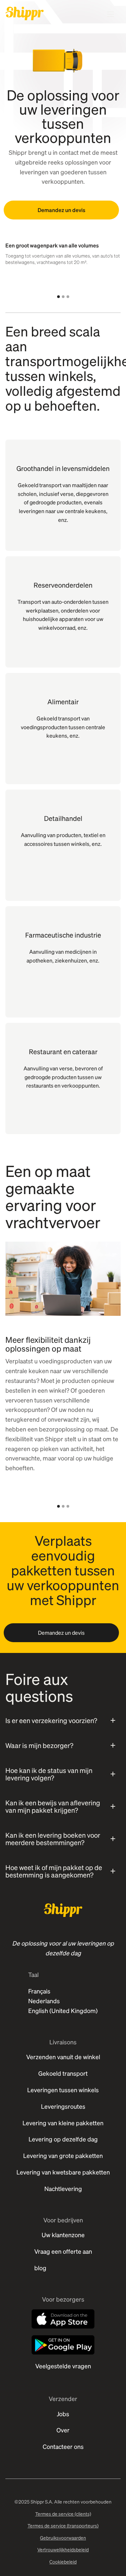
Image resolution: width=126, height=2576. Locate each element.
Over (63, 2430)
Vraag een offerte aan (63, 2251)
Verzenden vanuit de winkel (63, 2057)
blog (40, 2268)
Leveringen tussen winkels (63, 2090)
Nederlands (44, 2001)
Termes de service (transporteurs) (63, 2525)
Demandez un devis (61, 210)
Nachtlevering (63, 2188)
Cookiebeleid (63, 2562)
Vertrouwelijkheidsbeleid (63, 2549)
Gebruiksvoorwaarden (63, 2538)
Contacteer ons (63, 2446)
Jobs (63, 2414)
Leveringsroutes (63, 2106)
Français (39, 1991)
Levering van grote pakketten (63, 2155)
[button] (58, 297)
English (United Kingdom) (63, 2010)
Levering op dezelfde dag (63, 2139)
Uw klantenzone (63, 2235)
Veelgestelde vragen (63, 2366)
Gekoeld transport (63, 2073)
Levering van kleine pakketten (63, 2123)
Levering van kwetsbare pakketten (63, 2172)
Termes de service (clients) (63, 2514)
